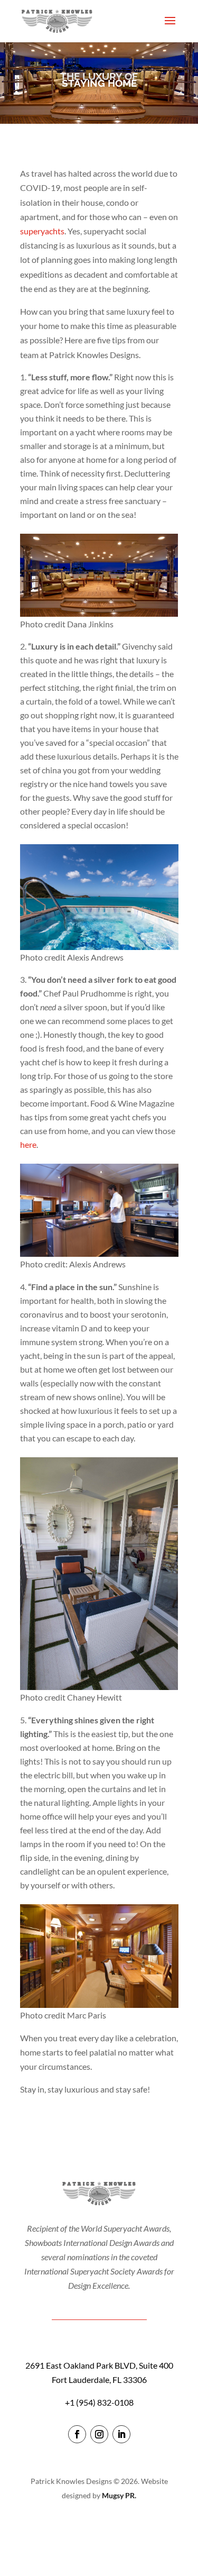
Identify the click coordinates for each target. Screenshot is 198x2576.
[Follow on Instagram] (99, 2434)
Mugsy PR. (119, 2495)
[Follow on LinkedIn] (121, 2434)
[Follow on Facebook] (77, 2434)
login (99, 2526)
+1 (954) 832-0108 (99, 2402)
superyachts (42, 231)
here (28, 1144)
